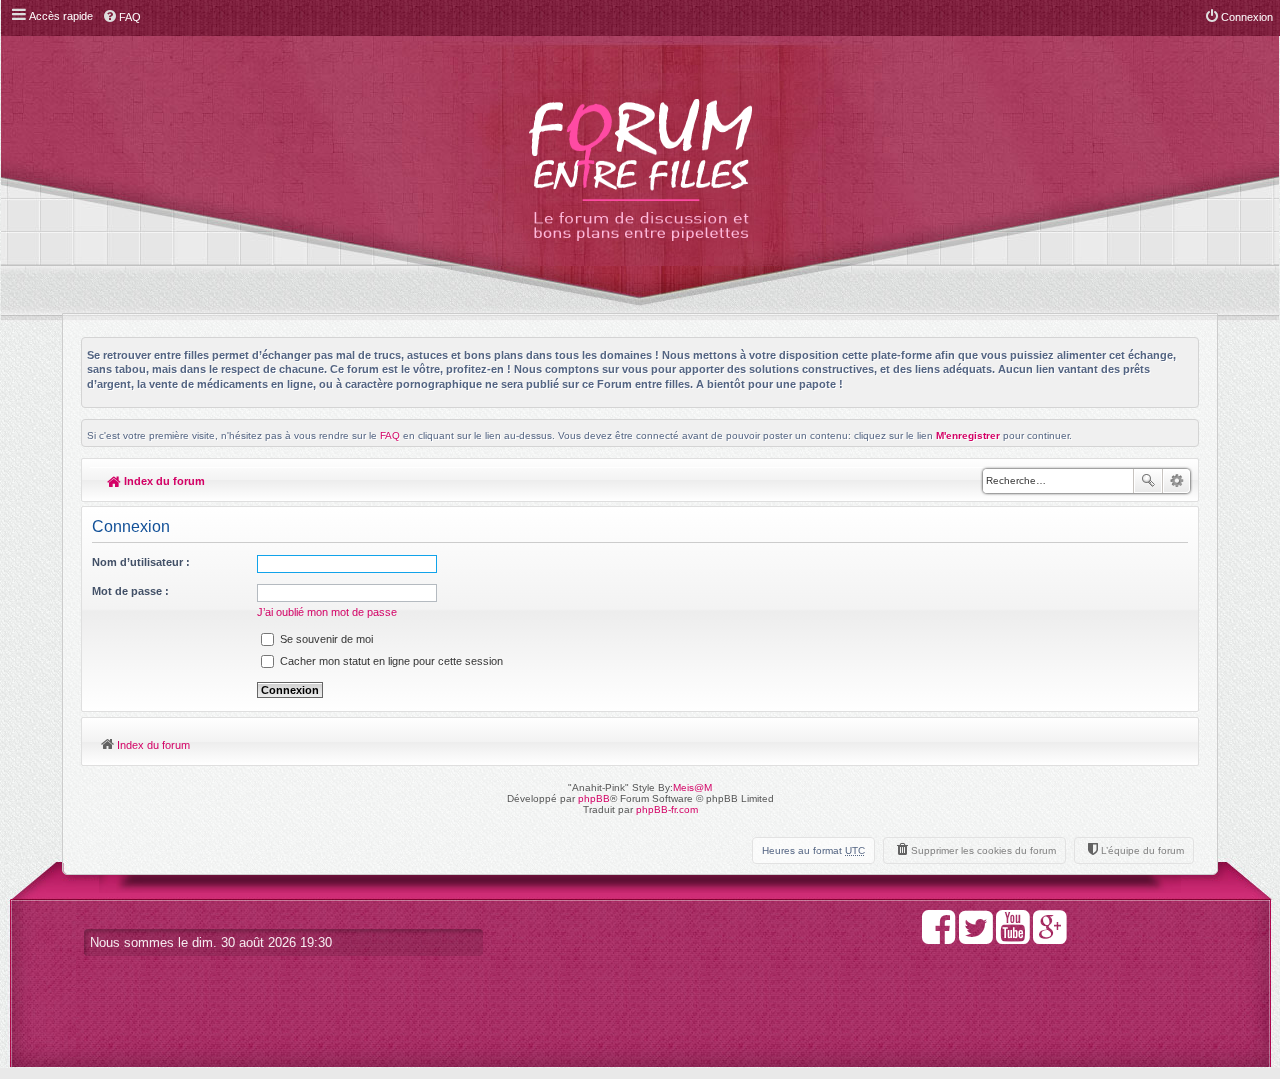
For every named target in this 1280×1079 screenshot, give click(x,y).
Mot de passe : (130, 591)
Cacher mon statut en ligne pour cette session (390, 661)
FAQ (390, 435)
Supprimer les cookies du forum (983, 850)
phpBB (594, 798)
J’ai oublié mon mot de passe (327, 612)
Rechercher (1148, 481)
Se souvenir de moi (325, 639)
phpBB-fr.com (667, 809)
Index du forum (163, 481)
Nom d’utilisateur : (141, 562)
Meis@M (692, 787)
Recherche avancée (1176, 481)
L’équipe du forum (1142, 850)
